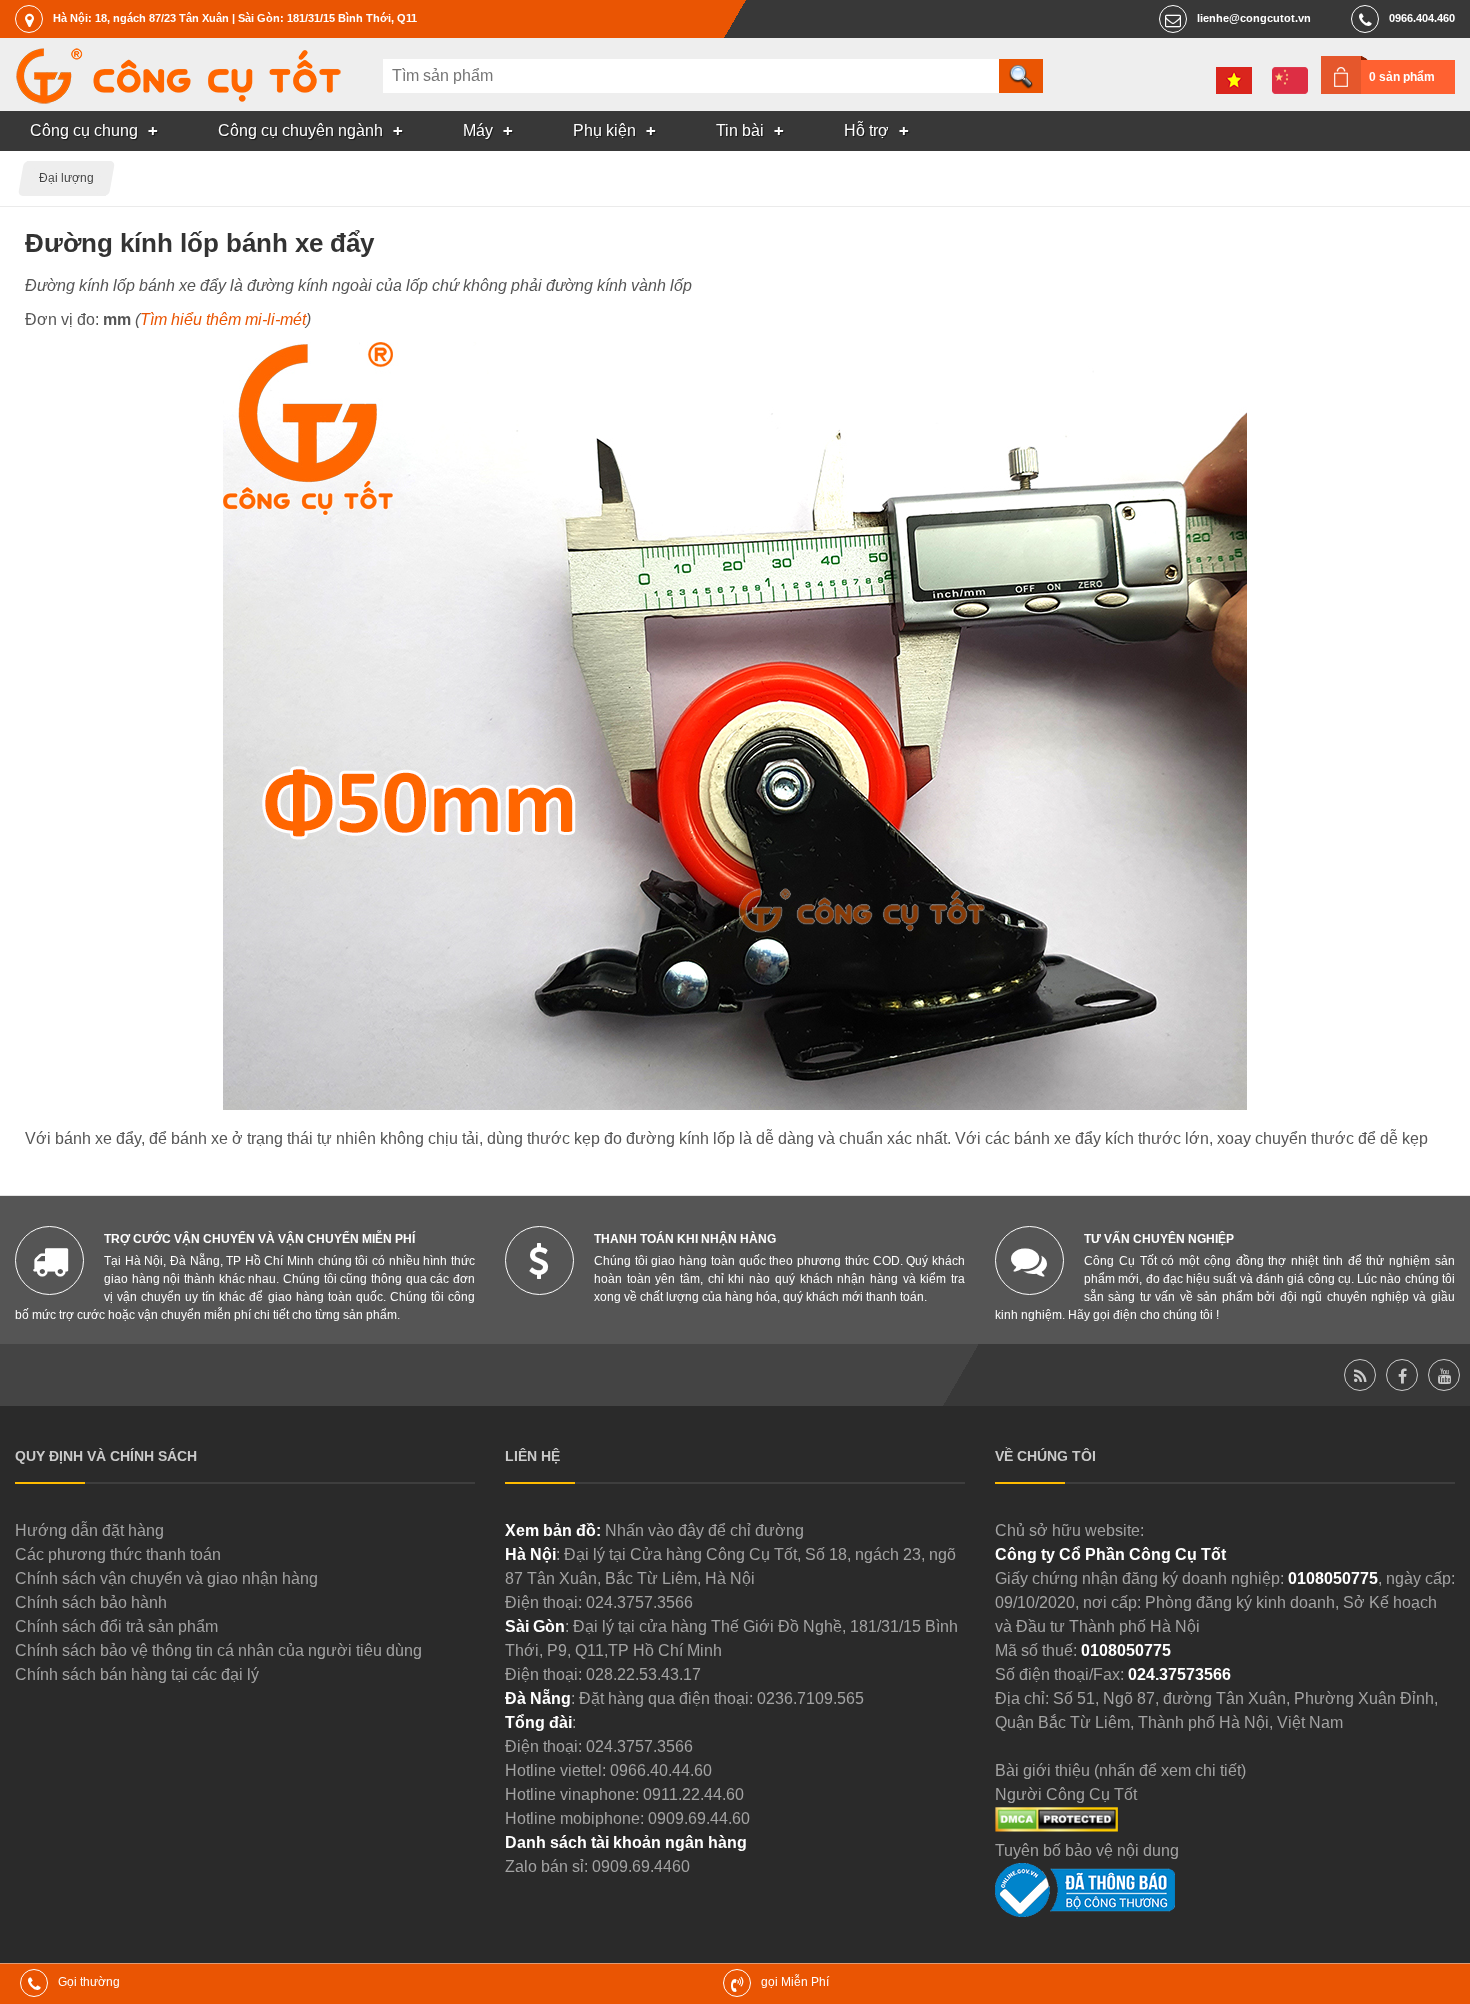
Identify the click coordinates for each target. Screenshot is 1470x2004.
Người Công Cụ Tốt (1066, 1794)
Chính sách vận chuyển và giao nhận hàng (166, 1578)
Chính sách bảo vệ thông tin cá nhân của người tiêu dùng (218, 1650)
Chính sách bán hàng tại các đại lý (137, 1674)
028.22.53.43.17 (643, 1674)
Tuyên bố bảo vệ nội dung (1087, 1850)
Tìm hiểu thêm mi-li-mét (223, 319)
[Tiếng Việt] (1234, 80)
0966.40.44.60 (661, 1770)
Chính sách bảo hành (91, 1602)
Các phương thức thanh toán (118, 1554)
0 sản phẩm (1402, 77)
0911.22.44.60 (693, 1794)
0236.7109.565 (810, 1698)
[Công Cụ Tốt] (178, 98)
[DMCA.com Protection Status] (1056, 1826)
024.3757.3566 (639, 1602)
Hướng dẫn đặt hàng (89, 1530)
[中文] (1290, 80)
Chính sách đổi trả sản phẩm (116, 1626)
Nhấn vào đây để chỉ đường (704, 1530)
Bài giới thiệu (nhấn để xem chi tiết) (1120, 1770)
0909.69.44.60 (699, 1818)
